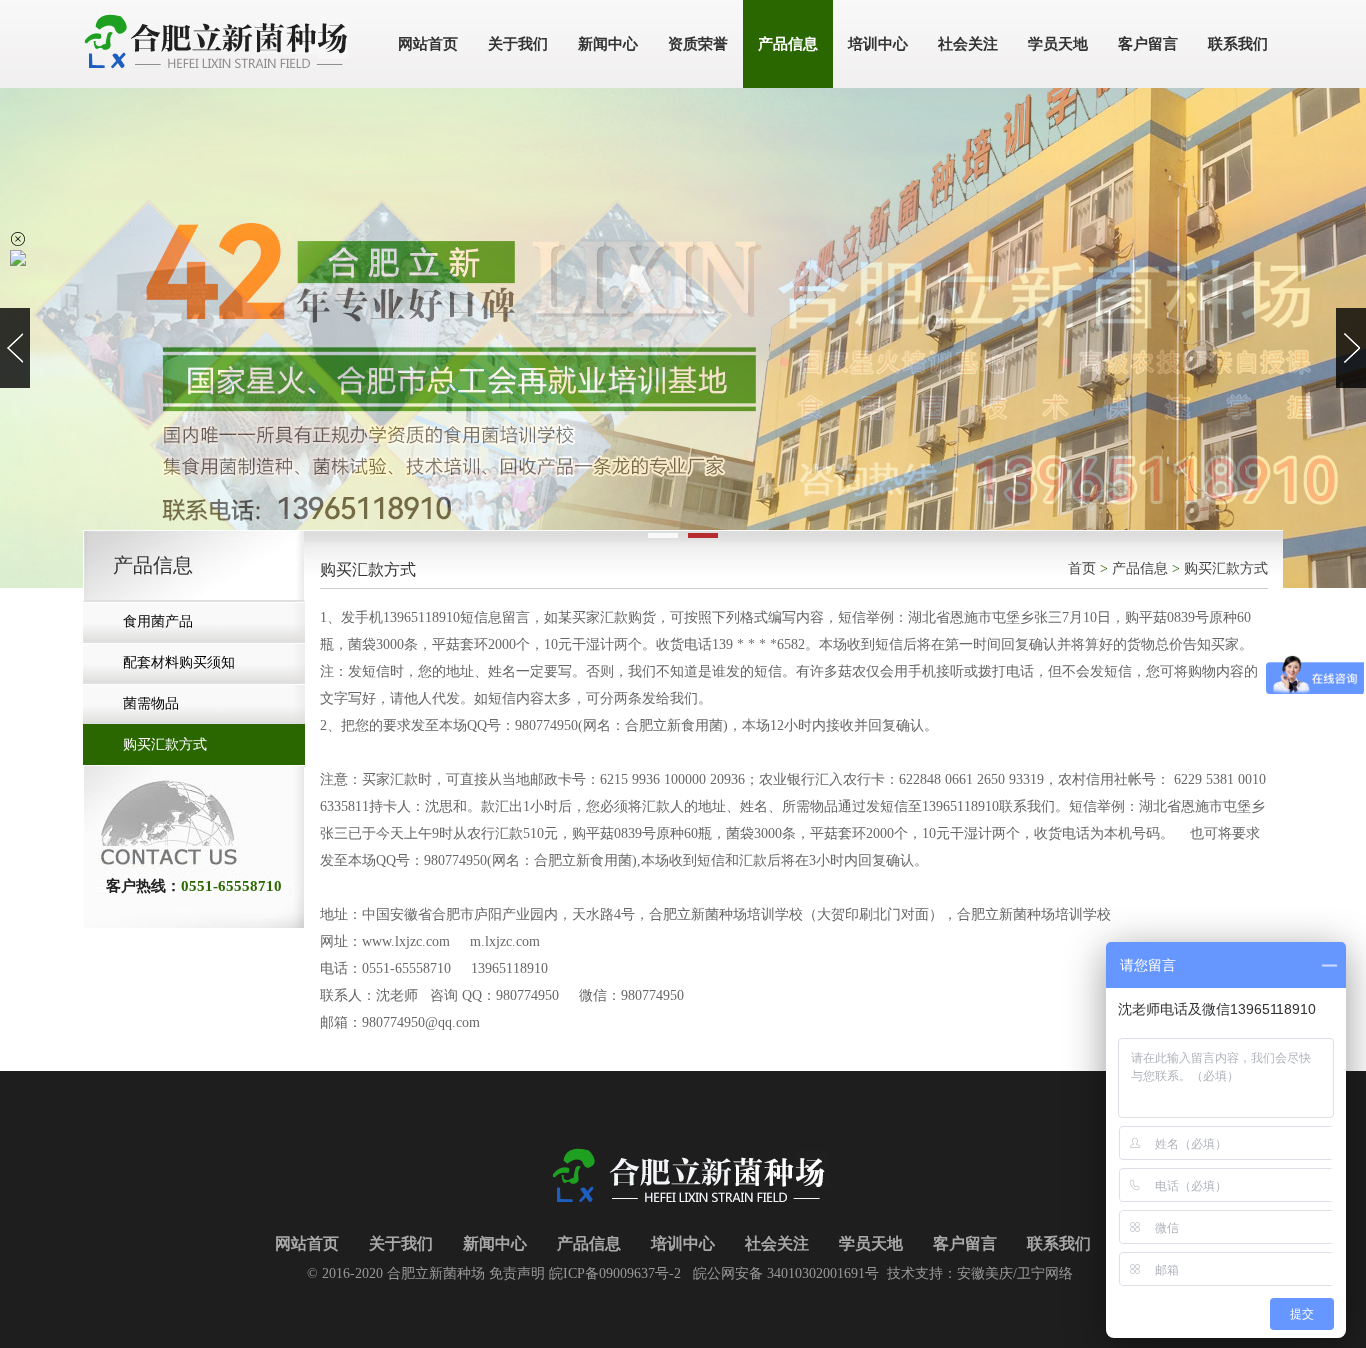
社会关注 (777, 1243)
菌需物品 (151, 703)
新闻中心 (495, 1243)
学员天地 (871, 1243)
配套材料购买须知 (179, 662)
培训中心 (683, 1243)
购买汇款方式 (165, 744)
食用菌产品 (158, 621)
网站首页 (307, 1243)
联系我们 (1059, 1243)
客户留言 (965, 1243)
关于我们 (401, 1243)
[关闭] (18, 239)
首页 (1082, 568)
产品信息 (1140, 568)
